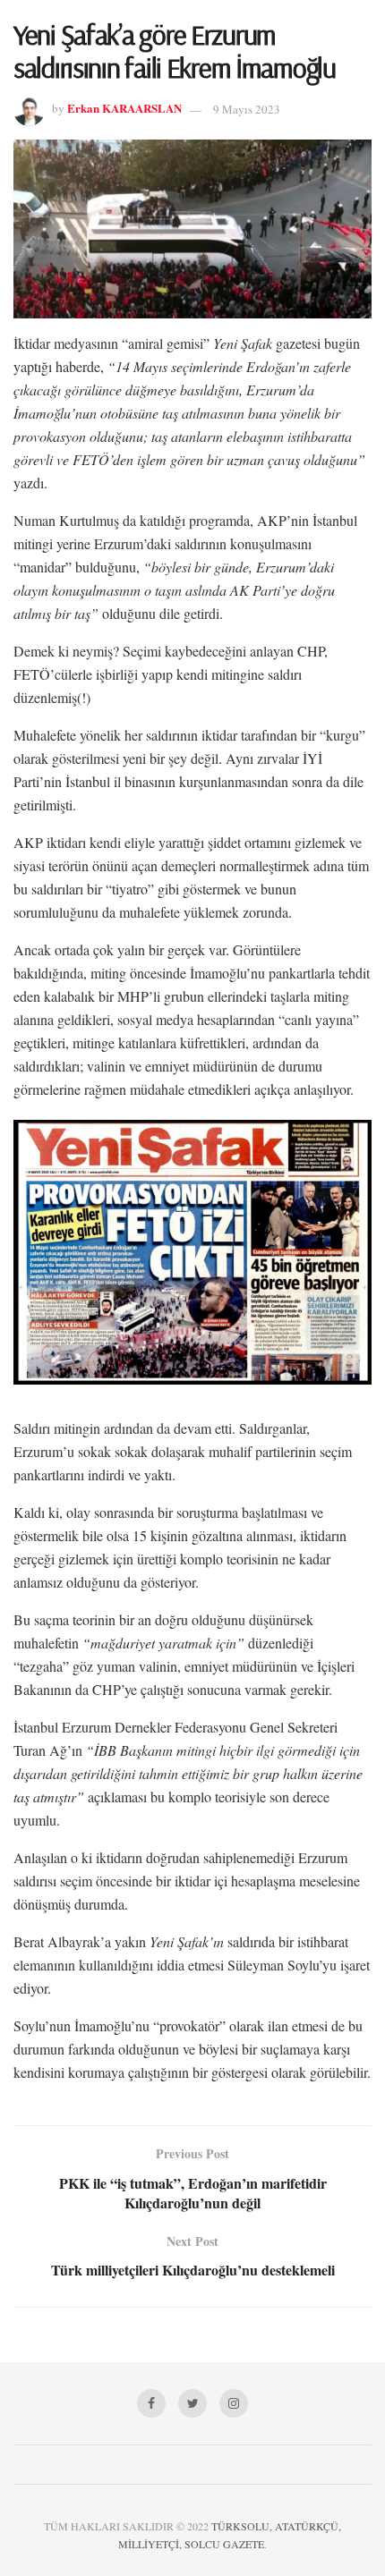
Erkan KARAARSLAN (124, 109)
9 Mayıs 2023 (247, 109)
